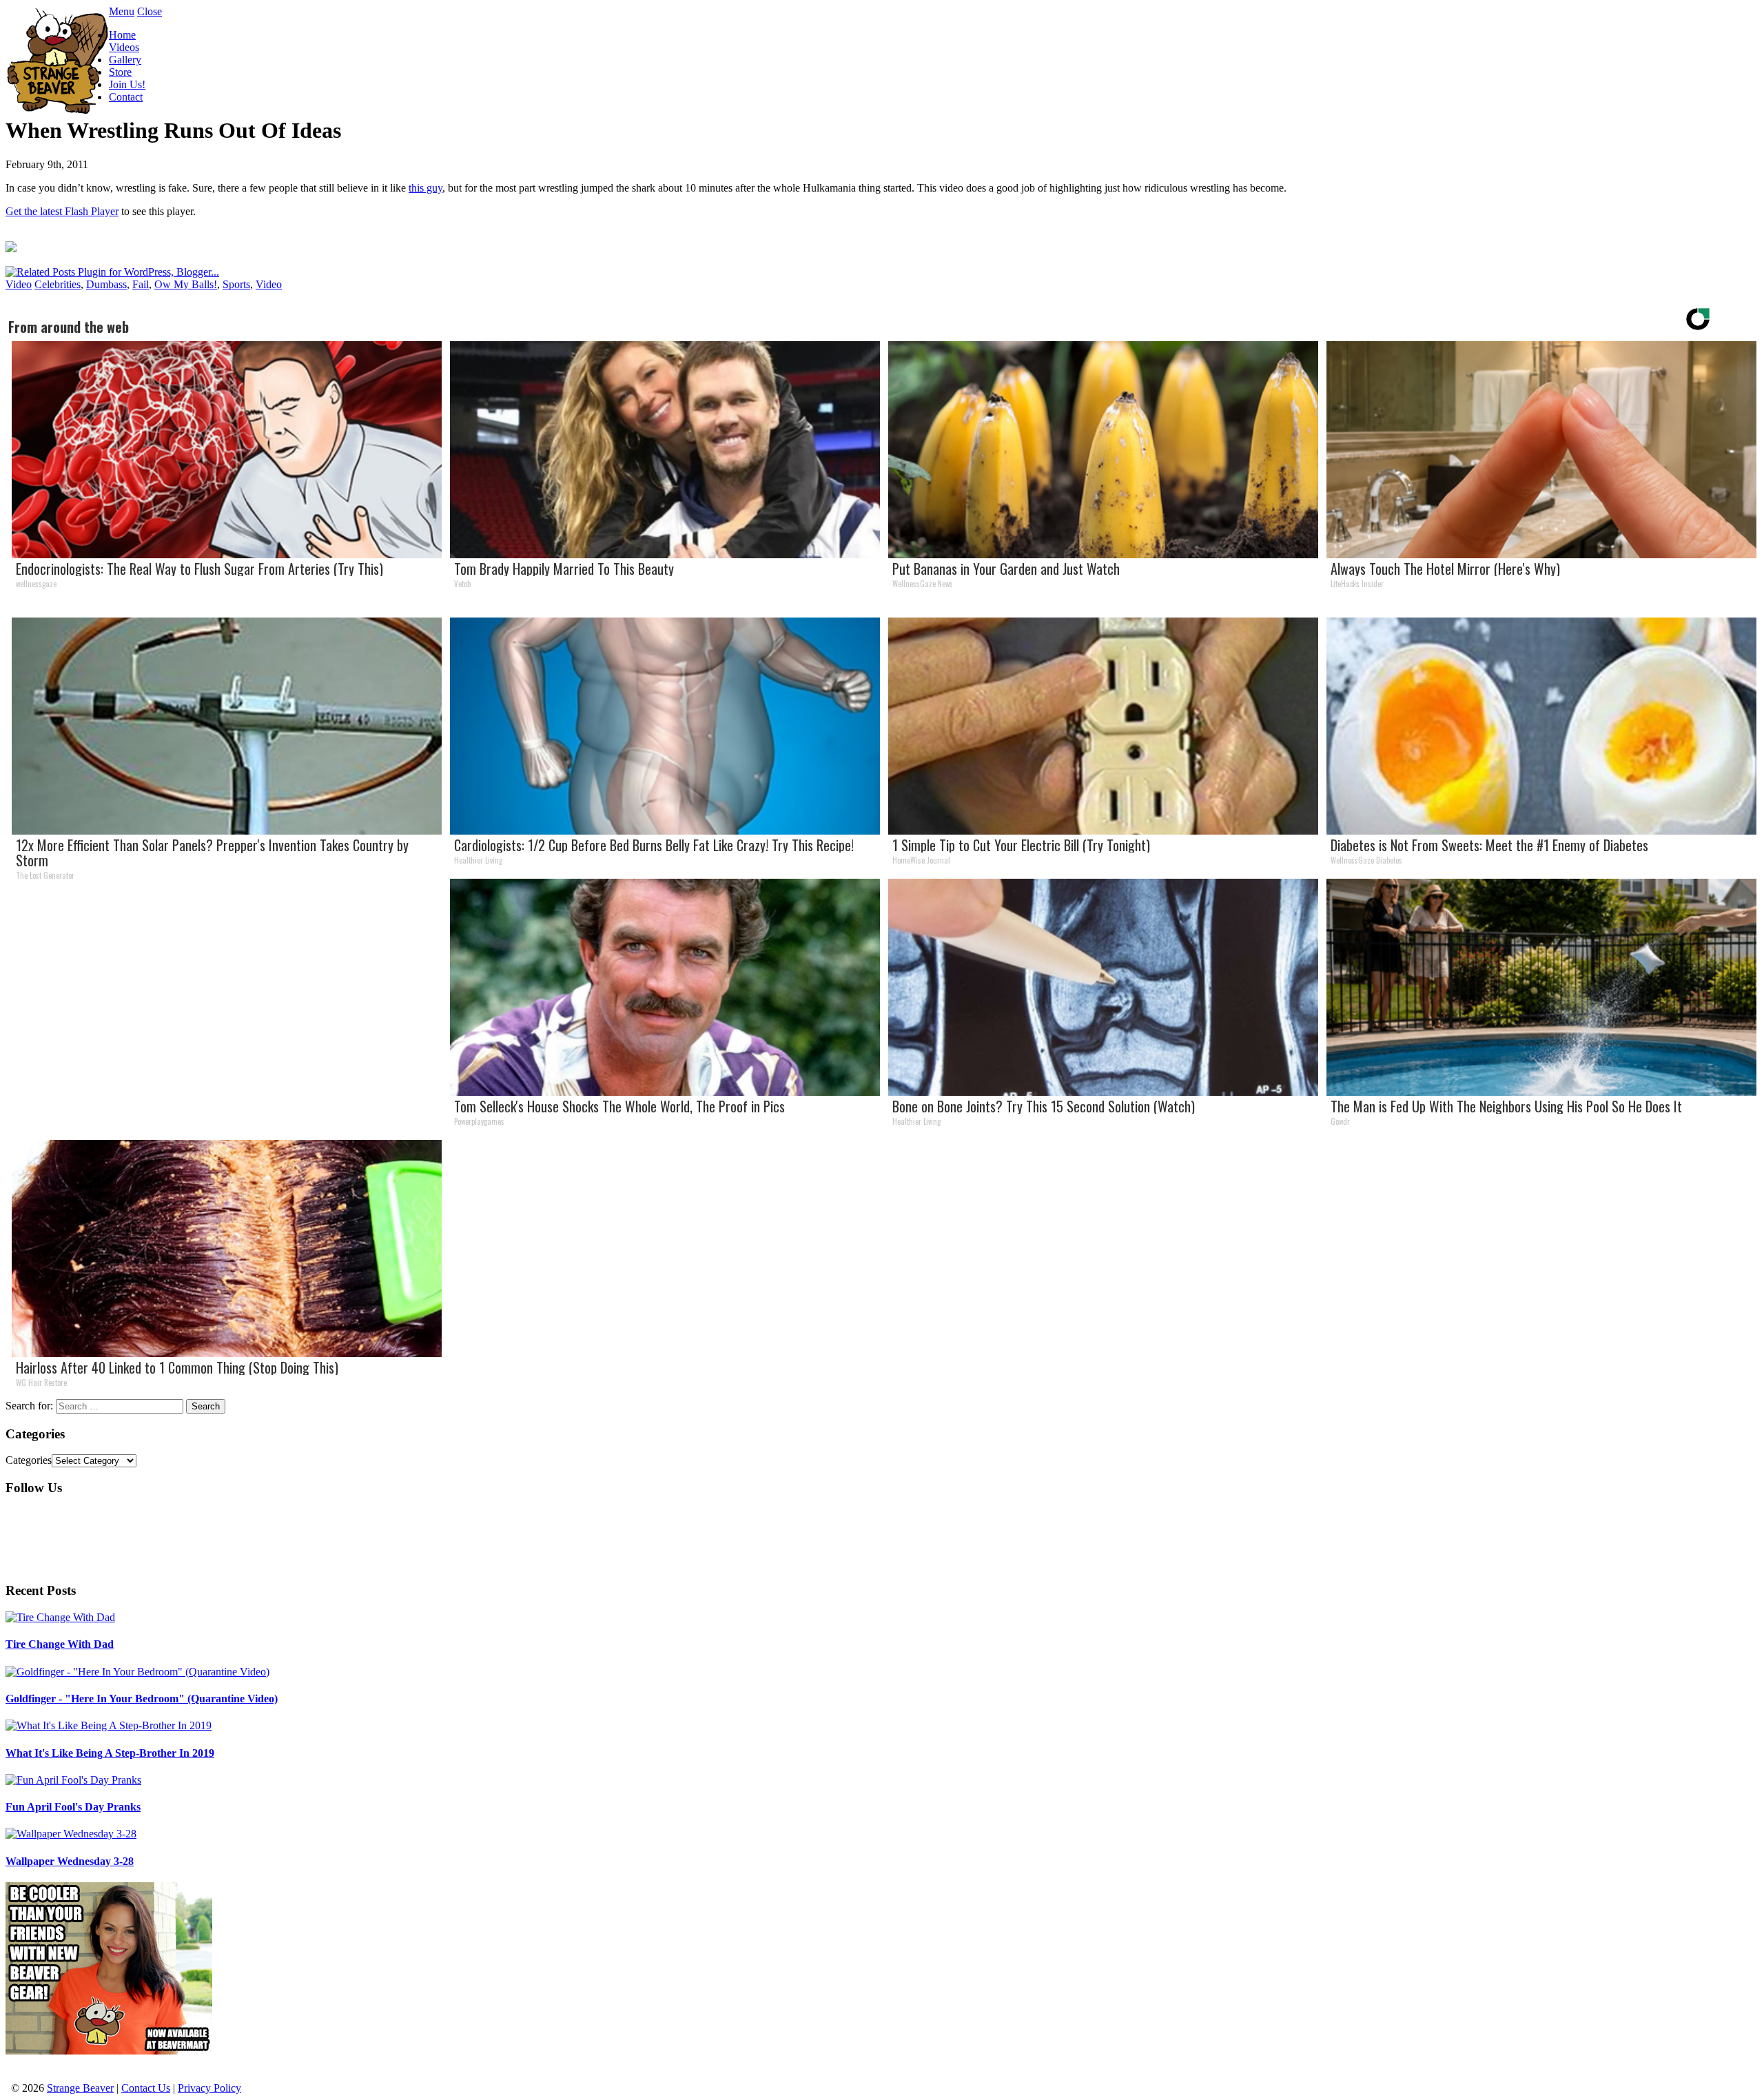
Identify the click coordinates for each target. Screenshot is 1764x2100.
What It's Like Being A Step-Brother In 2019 (110, 1753)
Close (150, 11)
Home (122, 35)
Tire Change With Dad (60, 1644)
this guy (425, 188)
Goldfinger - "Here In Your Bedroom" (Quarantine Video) (142, 1699)
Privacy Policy (209, 2088)
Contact (126, 97)
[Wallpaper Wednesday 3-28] (71, 1834)
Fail (141, 284)
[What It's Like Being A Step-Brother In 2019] (109, 1725)
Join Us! (127, 84)
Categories (29, 1460)
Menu (122, 11)
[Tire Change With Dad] (60, 1617)
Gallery (125, 60)
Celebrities (58, 284)
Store (120, 72)
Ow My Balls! (186, 284)
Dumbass (106, 284)
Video (19, 284)
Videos (124, 47)
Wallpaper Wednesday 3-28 (70, 1861)
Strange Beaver (80, 2088)
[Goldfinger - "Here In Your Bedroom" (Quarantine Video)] (137, 1672)
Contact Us (146, 2088)
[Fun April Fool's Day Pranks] (73, 1780)
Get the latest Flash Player (62, 211)
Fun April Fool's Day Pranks (73, 1807)
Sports (236, 284)
